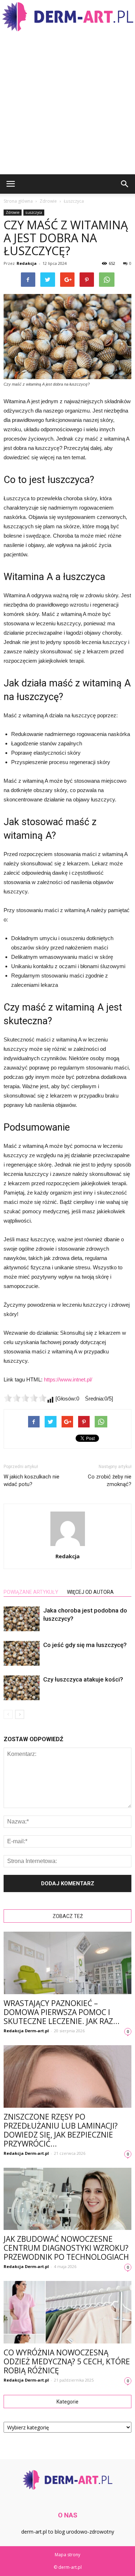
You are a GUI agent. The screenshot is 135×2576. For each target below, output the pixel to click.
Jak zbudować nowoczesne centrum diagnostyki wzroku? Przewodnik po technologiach (66, 2248)
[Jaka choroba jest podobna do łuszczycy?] (22, 1619)
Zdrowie (13, 212)
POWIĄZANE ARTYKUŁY (31, 1592)
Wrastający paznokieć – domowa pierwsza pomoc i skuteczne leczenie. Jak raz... (62, 2012)
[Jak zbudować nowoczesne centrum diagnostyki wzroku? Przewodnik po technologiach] (67, 2199)
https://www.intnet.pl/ (68, 1379)
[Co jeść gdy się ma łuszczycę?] (22, 1653)
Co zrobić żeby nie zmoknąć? (110, 1480)
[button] (125, 184)
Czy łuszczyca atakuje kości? (83, 1679)
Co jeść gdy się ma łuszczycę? (85, 1645)
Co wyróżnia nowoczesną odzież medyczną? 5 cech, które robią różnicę (67, 2361)
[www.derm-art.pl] (67, 17)
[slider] (25, 1398)
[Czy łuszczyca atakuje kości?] (22, 1688)
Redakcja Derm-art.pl (26, 2031)
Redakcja (27, 263)
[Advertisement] (67, 103)
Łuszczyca (34, 212)
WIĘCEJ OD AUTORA (90, 1592)
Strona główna (18, 201)
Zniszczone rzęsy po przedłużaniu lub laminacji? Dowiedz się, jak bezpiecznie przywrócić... (61, 2130)
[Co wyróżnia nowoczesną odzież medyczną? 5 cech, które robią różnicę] (67, 2312)
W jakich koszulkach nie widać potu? (31, 1480)
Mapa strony (67, 2555)
